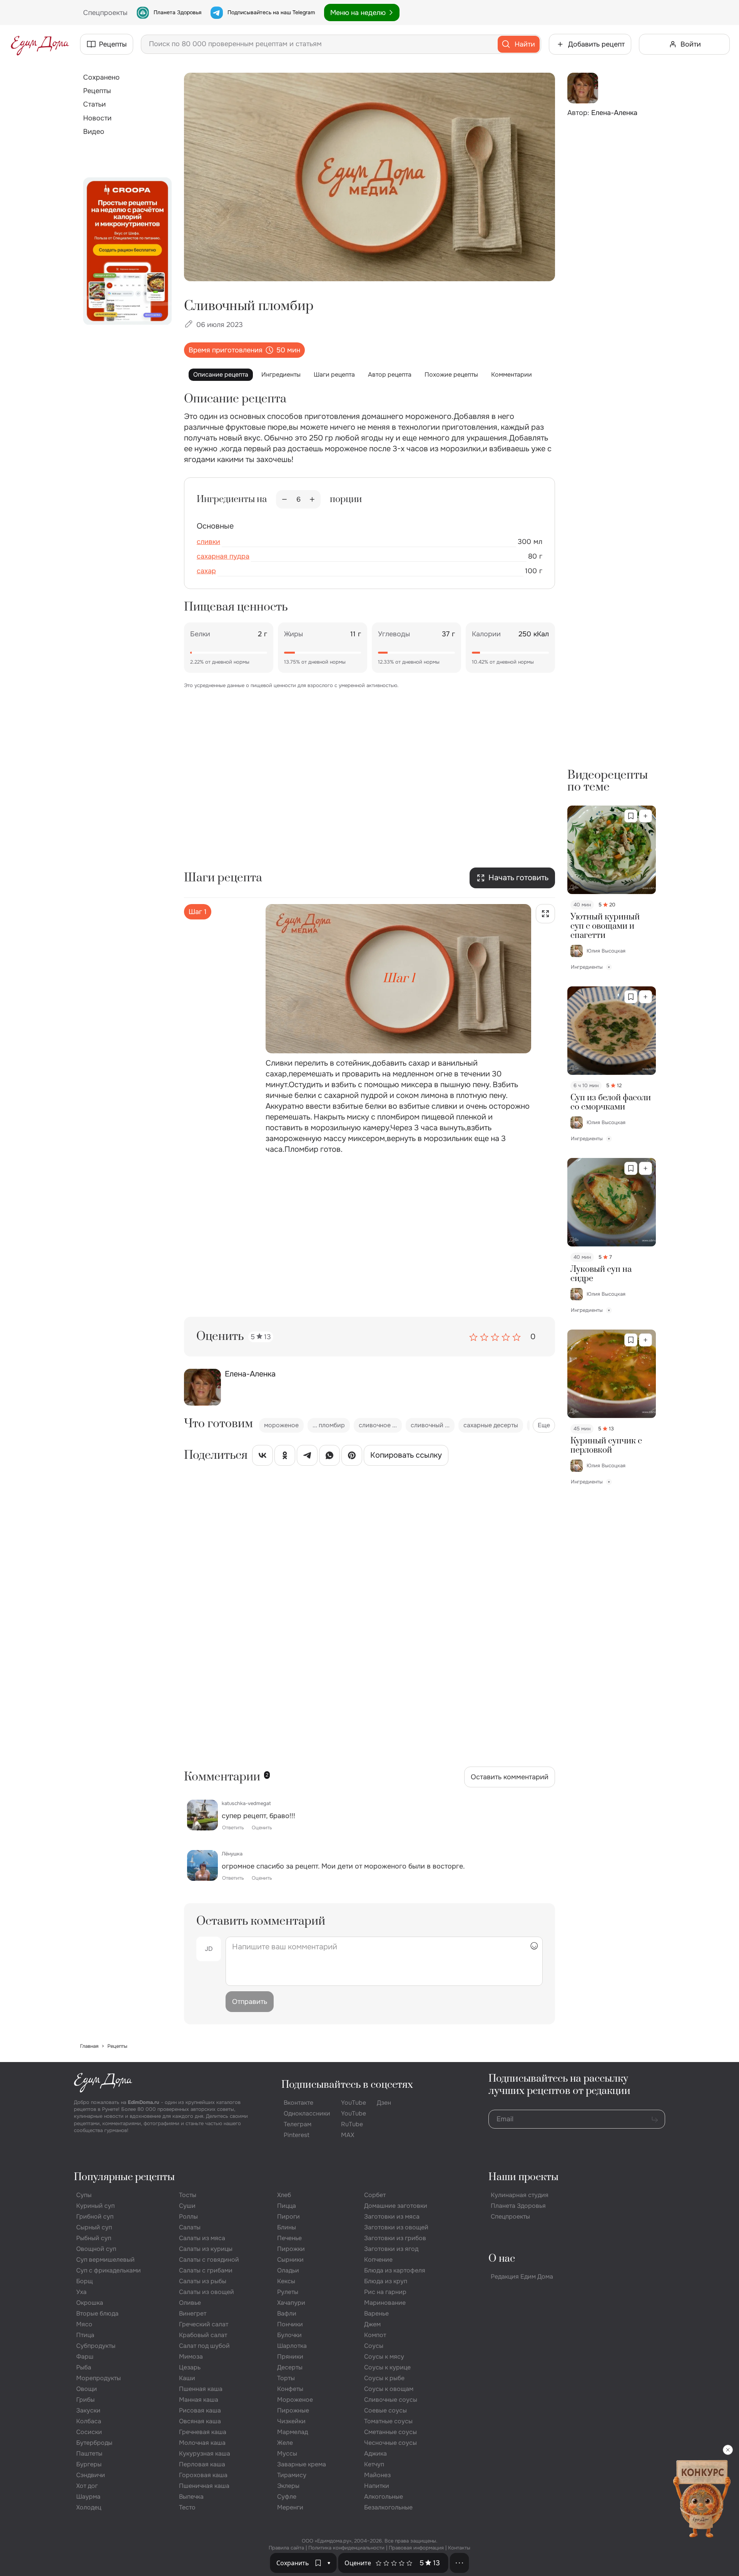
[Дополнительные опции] (460, 2563)
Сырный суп (94, 2227)
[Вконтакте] (262, 1457)
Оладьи (288, 2270)
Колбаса (89, 2421)
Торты (286, 2378)
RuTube (352, 2124)
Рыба (84, 2367)
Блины (287, 2227)
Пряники (290, 2357)
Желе (285, 2443)
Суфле (287, 2497)
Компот (375, 2335)
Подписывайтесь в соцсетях (347, 2085)
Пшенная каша (201, 2389)
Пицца (287, 2206)
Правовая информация (416, 2548)
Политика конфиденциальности (346, 2548)
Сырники (290, 2260)
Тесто (187, 2507)
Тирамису (292, 2475)
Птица (85, 2335)
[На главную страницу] (40, 44)
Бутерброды (94, 2443)
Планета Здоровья (177, 12)
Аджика (375, 2453)
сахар (206, 571)
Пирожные (293, 2410)
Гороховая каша (203, 2475)
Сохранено (101, 77)
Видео (94, 132)
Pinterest (297, 2135)
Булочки (289, 2335)
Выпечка (191, 2497)
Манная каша (199, 2400)
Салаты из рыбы (203, 2281)
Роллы (188, 2216)
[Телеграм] (307, 1457)
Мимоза (191, 2357)
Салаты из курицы (206, 2249)
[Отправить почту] (655, 2119)
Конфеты (290, 2389)
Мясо (84, 2324)
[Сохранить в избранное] (631, 816)
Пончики (290, 2324)
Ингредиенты (281, 375)
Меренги (290, 2507)
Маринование (385, 2303)
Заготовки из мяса (392, 2216)
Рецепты (97, 91)
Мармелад (293, 2432)
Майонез (377, 2475)
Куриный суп (95, 2206)
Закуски (88, 2410)
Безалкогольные (388, 2507)
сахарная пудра (223, 556)
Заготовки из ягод (391, 2249)
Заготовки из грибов (395, 2238)
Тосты (188, 2195)
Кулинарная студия (520, 2195)
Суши (187, 2206)
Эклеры (288, 2486)
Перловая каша (202, 2464)
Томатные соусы (388, 2421)
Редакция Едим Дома (522, 2277)
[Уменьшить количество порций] (284, 499)
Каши (187, 2378)
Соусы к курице (387, 2367)
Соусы (374, 2346)
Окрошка (90, 2303)
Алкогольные (384, 2497)
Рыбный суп (94, 2238)
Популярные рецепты (124, 2177)
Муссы (287, 2453)
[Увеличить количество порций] (312, 499)
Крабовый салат (203, 2335)
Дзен (384, 2103)
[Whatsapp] (329, 1457)
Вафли (287, 2313)
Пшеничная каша (204, 2486)
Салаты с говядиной (209, 2260)
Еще (544, 1425)
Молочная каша (202, 2443)
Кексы (286, 2281)
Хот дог (87, 2486)
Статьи (94, 104)
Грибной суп (95, 2216)
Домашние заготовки (396, 2206)
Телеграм (298, 2124)
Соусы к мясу (384, 2357)
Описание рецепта (221, 375)
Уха (81, 2292)
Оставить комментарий (510, 1777)
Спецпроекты (510, 2216)
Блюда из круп (386, 2281)
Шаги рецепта (334, 375)
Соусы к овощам (389, 2389)
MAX (348, 2135)
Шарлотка (292, 2346)
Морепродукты (99, 2378)
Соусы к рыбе (384, 2378)
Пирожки (291, 2249)
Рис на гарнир (385, 2292)
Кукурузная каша (205, 2453)
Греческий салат (204, 2324)
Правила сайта (286, 2548)
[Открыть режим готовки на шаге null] (545, 914)
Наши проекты (523, 2177)
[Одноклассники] (285, 1457)
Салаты (190, 2227)
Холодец (89, 2507)
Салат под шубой (204, 2346)
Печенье (289, 2238)
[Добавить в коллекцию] (645, 816)
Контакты (459, 2548)
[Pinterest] (352, 1457)
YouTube (354, 2103)
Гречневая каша (203, 2432)
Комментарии (512, 375)
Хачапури (291, 2303)
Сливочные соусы (391, 2400)
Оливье (190, 2303)
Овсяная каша (200, 2421)
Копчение (378, 2260)
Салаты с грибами (206, 2270)
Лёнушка (232, 1854)
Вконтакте (298, 2103)
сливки (208, 542)
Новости (97, 118)
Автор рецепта (390, 375)
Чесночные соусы (390, 2443)
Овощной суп (96, 2249)
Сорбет (375, 2195)
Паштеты (89, 2453)
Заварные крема (302, 2464)
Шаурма (88, 2497)
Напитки (377, 2486)
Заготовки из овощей (396, 2227)
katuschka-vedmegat (246, 1803)
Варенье (376, 2313)
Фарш (85, 2357)
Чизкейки (291, 2421)
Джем (372, 2324)
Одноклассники (307, 2113)
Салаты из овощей (206, 2292)
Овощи (87, 2389)
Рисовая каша (200, 2410)
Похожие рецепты (451, 375)
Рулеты (288, 2292)
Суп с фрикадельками (109, 2270)
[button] (329, 2563)
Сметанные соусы (390, 2432)
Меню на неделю (358, 13)
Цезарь (190, 2367)
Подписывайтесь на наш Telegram (271, 12)
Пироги (288, 2216)
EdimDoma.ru (144, 2102)
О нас (502, 2259)
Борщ (84, 2281)
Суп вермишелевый (105, 2260)
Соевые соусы (385, 2410)
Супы (84, 2195)
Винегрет (193, 2313)
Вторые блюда (97, 2313)
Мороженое (295, 2400)
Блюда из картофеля (395, 2270)
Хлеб (284, 2195)
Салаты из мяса (202, 2238)
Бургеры (89, 2464)
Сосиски (89, 2432)
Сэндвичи (91, 2475)
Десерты (290, 2367)
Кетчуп (374, 2464)
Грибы (85, 2400)
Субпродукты (96, 2346)
